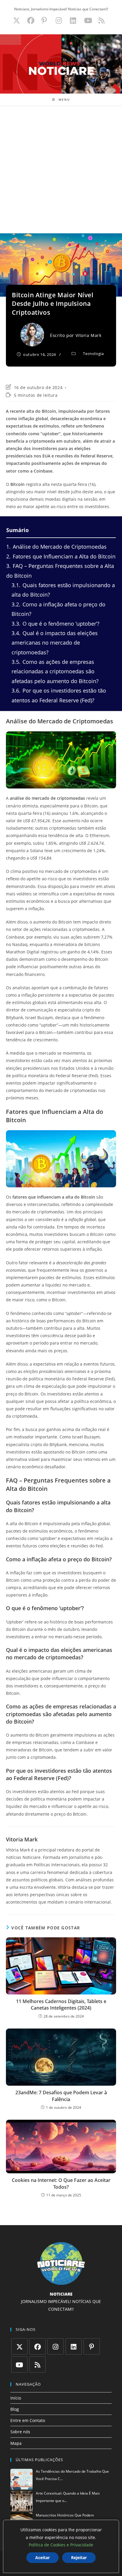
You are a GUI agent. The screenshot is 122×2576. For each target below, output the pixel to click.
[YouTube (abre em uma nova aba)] (88, 20)
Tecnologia (93, 354)
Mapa (16, 2443)
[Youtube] (19, 2364)
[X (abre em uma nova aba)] (17, 20)
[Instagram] (56, 2346)
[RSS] (37, 2364)
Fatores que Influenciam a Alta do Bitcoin (61, 556)
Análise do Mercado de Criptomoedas (56, 547)
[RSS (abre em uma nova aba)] (101, 20)
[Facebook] (37, 2346)
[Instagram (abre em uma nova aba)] (59, 20)
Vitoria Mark (89, 335)
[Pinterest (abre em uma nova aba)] (44, 20)
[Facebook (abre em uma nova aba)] (31, 20)
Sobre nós (20, 2432)
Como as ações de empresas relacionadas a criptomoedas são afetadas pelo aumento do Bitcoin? (55, 671)
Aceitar (42, 2557)
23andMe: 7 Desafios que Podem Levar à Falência (61, 2096)
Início (16, 2398)
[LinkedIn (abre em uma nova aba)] (73, 20)
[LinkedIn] (74, 2346)
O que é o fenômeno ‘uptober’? (56, 624)
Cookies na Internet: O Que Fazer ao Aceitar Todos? (61, 2183)
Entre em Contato (28, 2420)
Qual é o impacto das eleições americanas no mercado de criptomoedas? (55, 643)
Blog (15, 2409)
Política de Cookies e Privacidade (61, 2545)
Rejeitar (79, 2557)
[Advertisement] (61, 169)
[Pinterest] (92, 2346)
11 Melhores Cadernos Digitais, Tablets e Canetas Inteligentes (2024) (61, 2005)
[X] (19, 2346)
